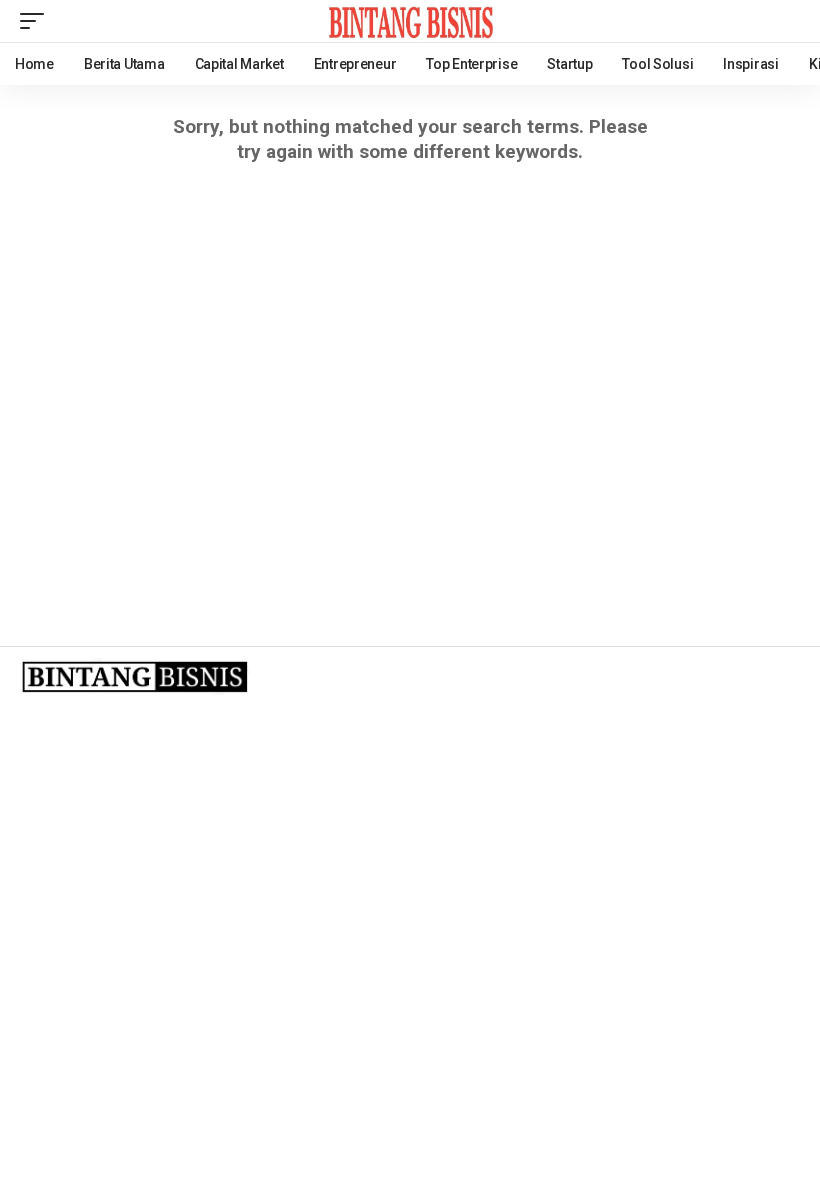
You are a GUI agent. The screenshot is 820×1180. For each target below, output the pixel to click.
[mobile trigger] (37, 21)
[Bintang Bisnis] (410, 21)
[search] (785, 21)
